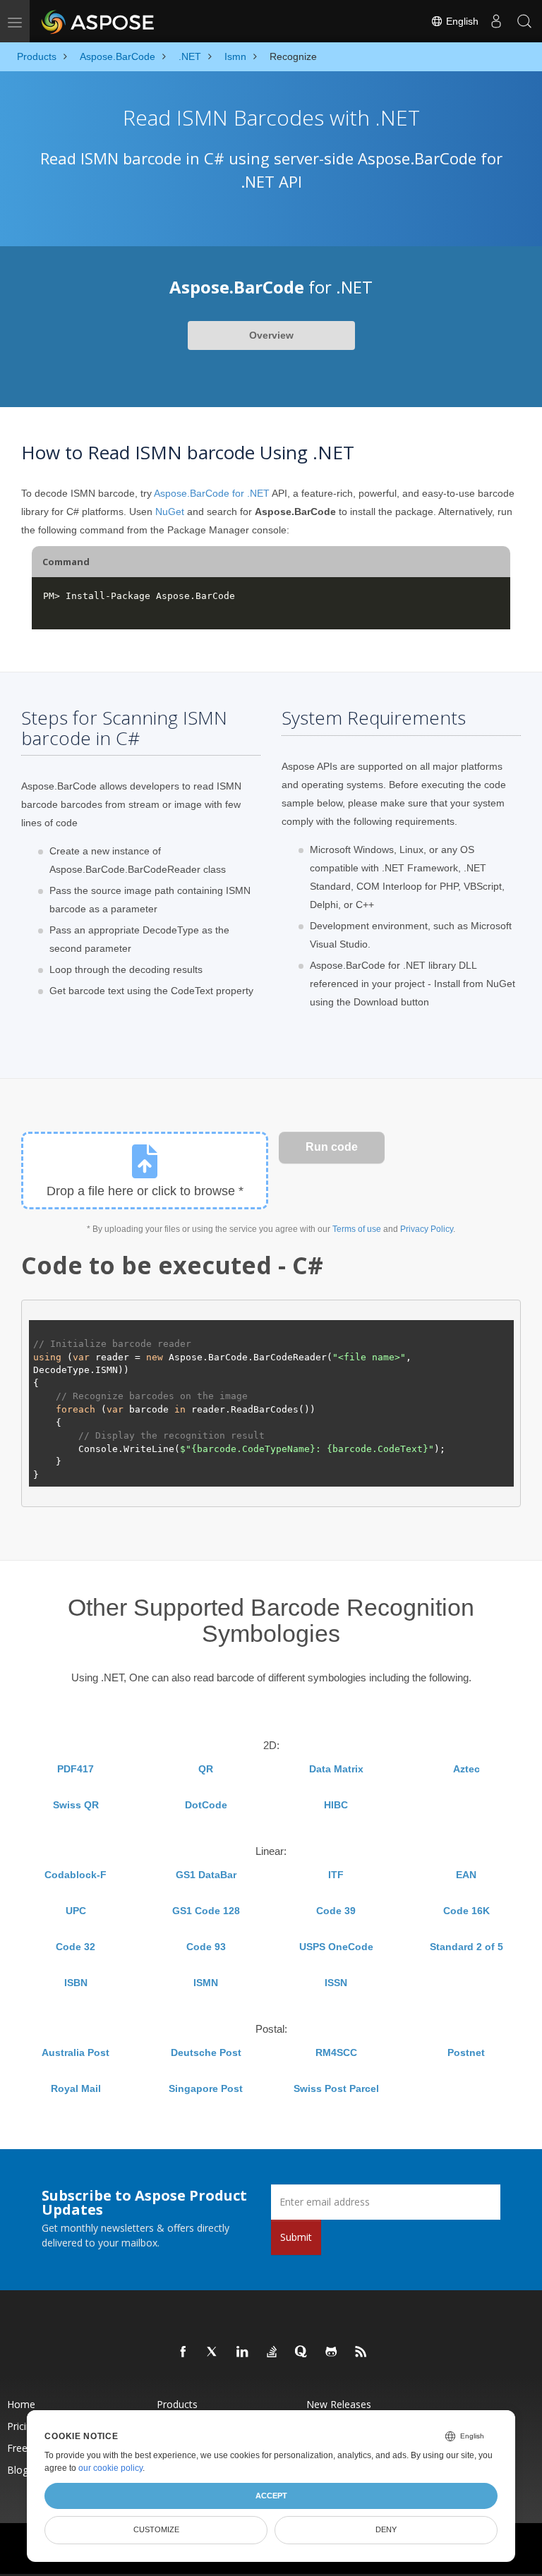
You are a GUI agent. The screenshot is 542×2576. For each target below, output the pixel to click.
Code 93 (206, 1947)
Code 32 (76, 1947)
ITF (336, 1875)
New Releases (339, 2404)
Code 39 (336, 1911)
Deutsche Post (206, 2052)
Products (177, 2404)
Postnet (466, 2052)
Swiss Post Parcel (336, 2088)
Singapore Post (206, 2088)
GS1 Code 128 (206, 1911)
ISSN (336, 1983)
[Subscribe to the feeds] (361, 2352)
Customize (156, 2529)
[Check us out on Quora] (302, 2352)
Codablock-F (76, 1875)
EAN (466, 1875)
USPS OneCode (336, 1947)
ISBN (76, 1983)
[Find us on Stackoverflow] (272, 2352)
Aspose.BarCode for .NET (212, 493)
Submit (296, 2237)
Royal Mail (76, 2088)
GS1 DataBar (206, 1875)
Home (21, 2404)
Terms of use (357, 1229)
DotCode (206, 1805)
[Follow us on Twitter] (213, 2352)
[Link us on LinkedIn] (243, 2352)
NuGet (170, 512)
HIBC (336, 1805)
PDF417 (76, 1769)
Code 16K (466, 1911)
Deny (386, 2529)
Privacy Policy (427, 1229)
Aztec (466, 1769)
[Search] (524, 21)
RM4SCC (336, 2052)
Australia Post (76, 2052)
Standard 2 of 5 (466, 1947)
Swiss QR (76, 1805)
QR (206, 1769)
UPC (76, 1911)
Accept (271, 2496)
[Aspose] (98, 21)
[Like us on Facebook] (183, 2352)
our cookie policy (110, 2468)
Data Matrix (336, 1769)
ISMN (206, 1983)
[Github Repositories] (332, 2352)
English (461, 21)
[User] (496, 21)
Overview (271, 335)
